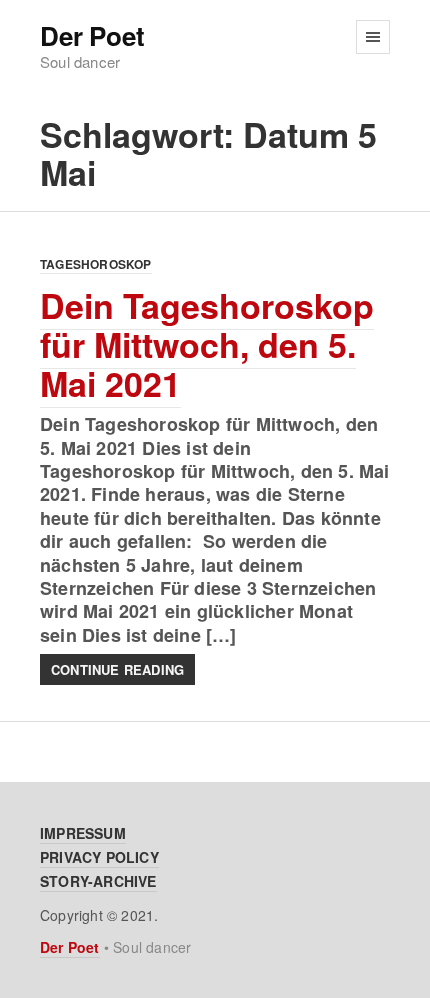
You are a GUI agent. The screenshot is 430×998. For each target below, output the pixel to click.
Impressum (83, 833)
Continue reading (117, 669)
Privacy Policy (99, 857)
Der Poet (92, 36)
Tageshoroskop (96, 264)
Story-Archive (98, 881)
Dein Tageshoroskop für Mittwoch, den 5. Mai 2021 (207, 344)
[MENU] (373, 37)
